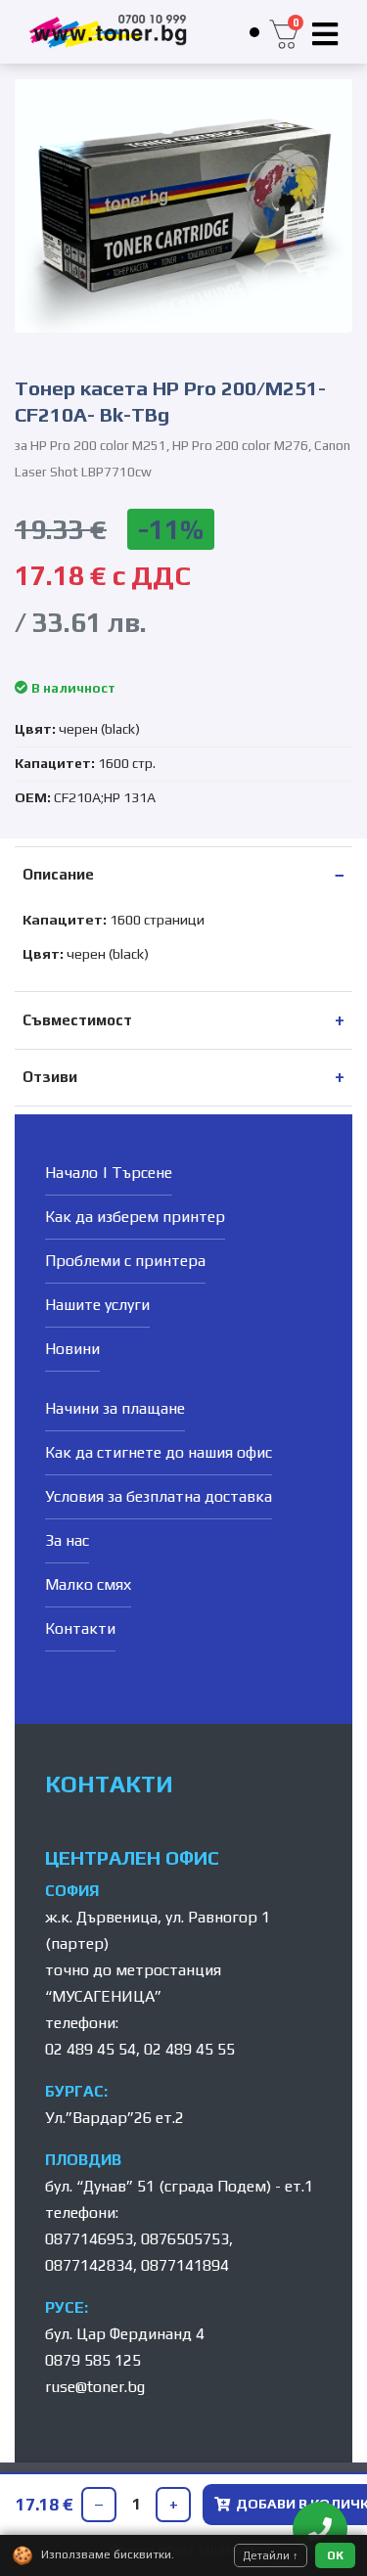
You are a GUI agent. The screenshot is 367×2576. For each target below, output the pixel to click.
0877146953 (89, 2239)
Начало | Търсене (109, 1173)
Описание (58, 874)
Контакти (80, 1628)
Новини (72, 1349)
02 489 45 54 (91, 2049)
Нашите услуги (97, 1305)
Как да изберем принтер (135, 1217)
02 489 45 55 (189, 2049)
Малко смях (88, 1584)
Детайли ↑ (271, 2555)
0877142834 (89, 2265)
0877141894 (185, 2265)
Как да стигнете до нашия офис (159, 1452)
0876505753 (185, 2239)
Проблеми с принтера (125, 1261)
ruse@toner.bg (95, 2387)
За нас (67, 1540)
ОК (335, 2555)
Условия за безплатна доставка (159, 1496)
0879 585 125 (93, 2360)
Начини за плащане (115, 1408)
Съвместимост (77, 1020)
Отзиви (50, 1077)
